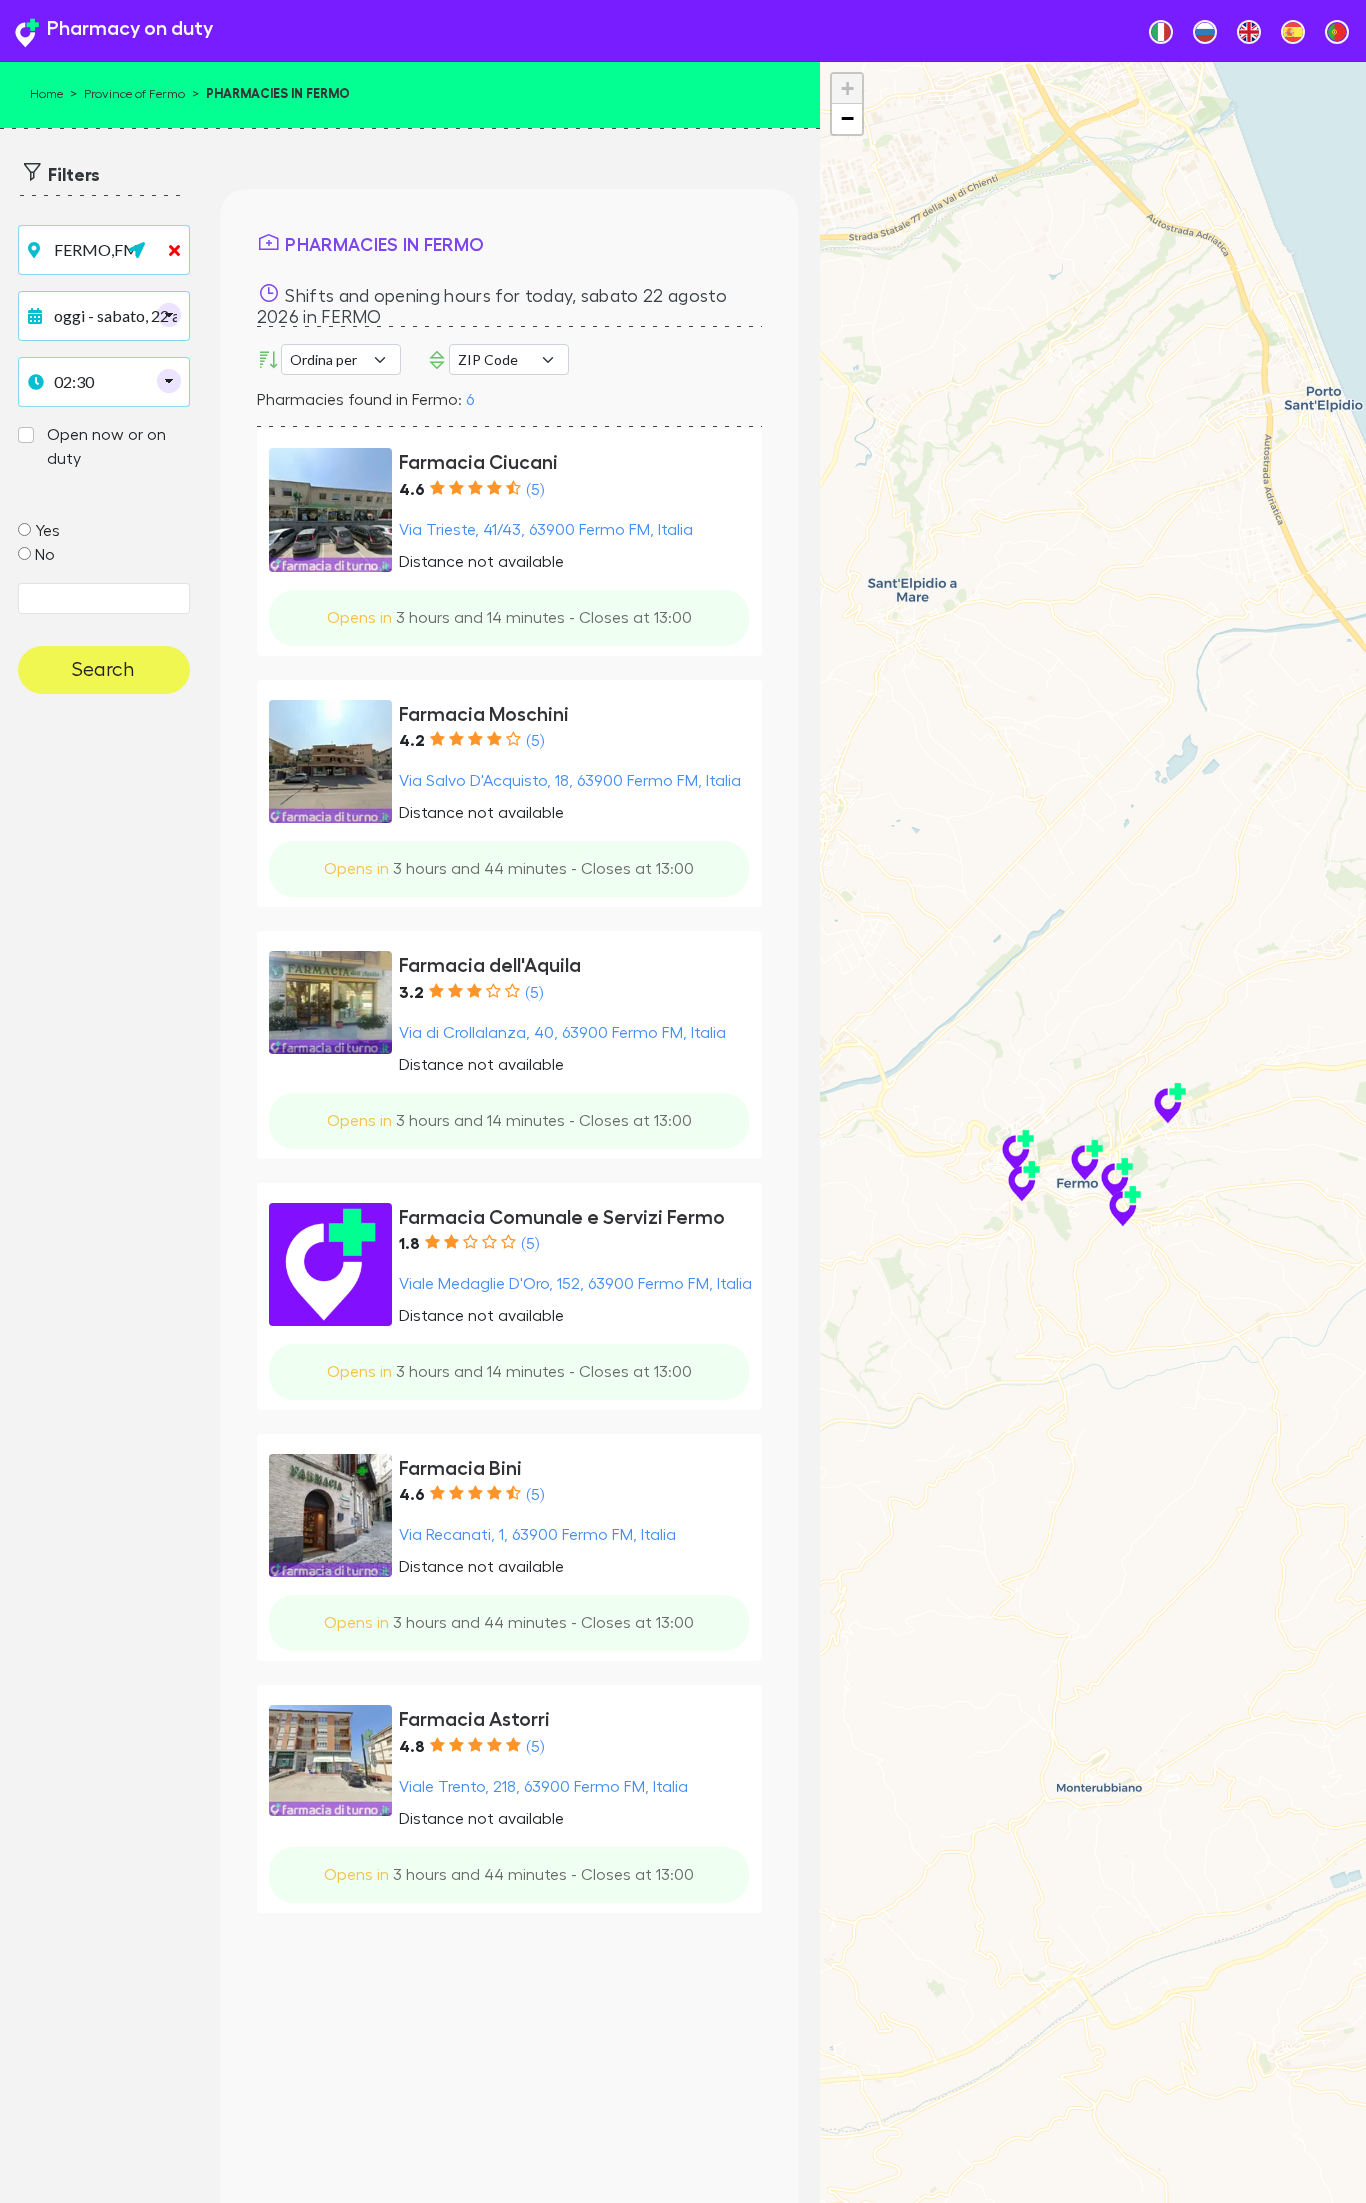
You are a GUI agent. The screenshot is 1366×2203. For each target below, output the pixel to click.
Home (46, 94)
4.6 (412, 490)
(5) (535, 490)
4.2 (412, 741)
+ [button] (847, 88)
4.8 (412, 1747)
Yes (47, 531)
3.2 (411, 993)
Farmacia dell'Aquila (490, 965)
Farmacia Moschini (484, 714)
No (45, 555)
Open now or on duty (106, 447)
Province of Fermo (134, 94)
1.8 (409, 1244)
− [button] (847, 118)
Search (103, 670)
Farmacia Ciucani (478, 462)
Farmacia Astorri (474, 1719)
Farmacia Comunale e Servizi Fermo (562, 1217)
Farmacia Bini (460, 1468)
